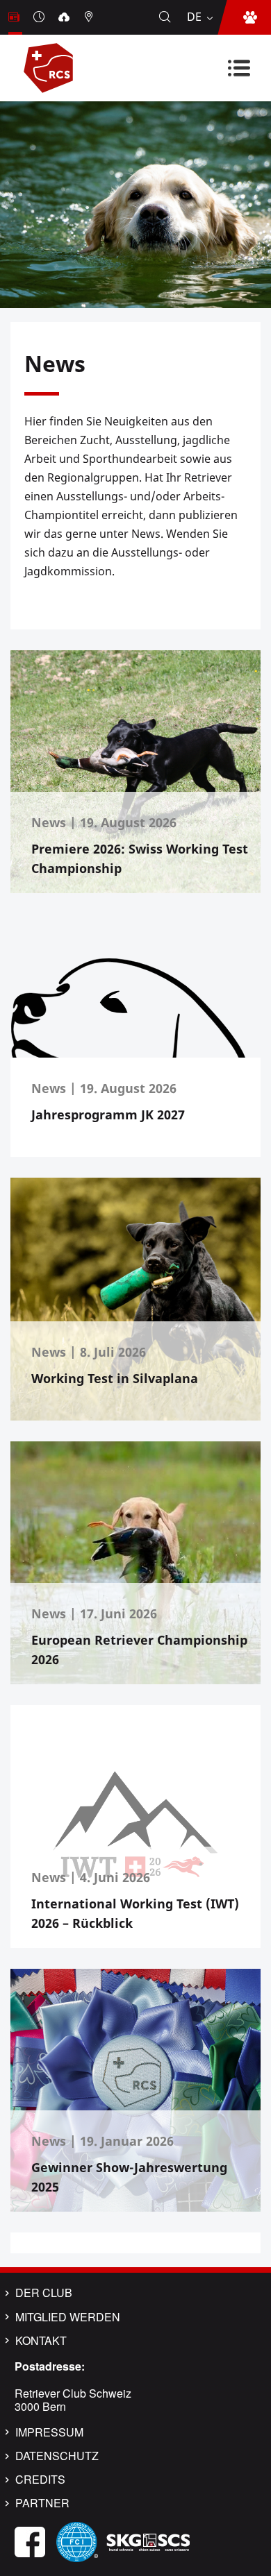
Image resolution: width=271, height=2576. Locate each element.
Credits (40, 2480)
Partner (42, 2503)
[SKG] (148, 2540)
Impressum (49, 2432)
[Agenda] (40, 17)
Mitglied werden (68, 2317)
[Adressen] (90, 17)
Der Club (44, 2293)
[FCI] (77, 2540)
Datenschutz (57, 2456)
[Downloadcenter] (65, 17)
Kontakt (41, 2341)
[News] (15, 17)
